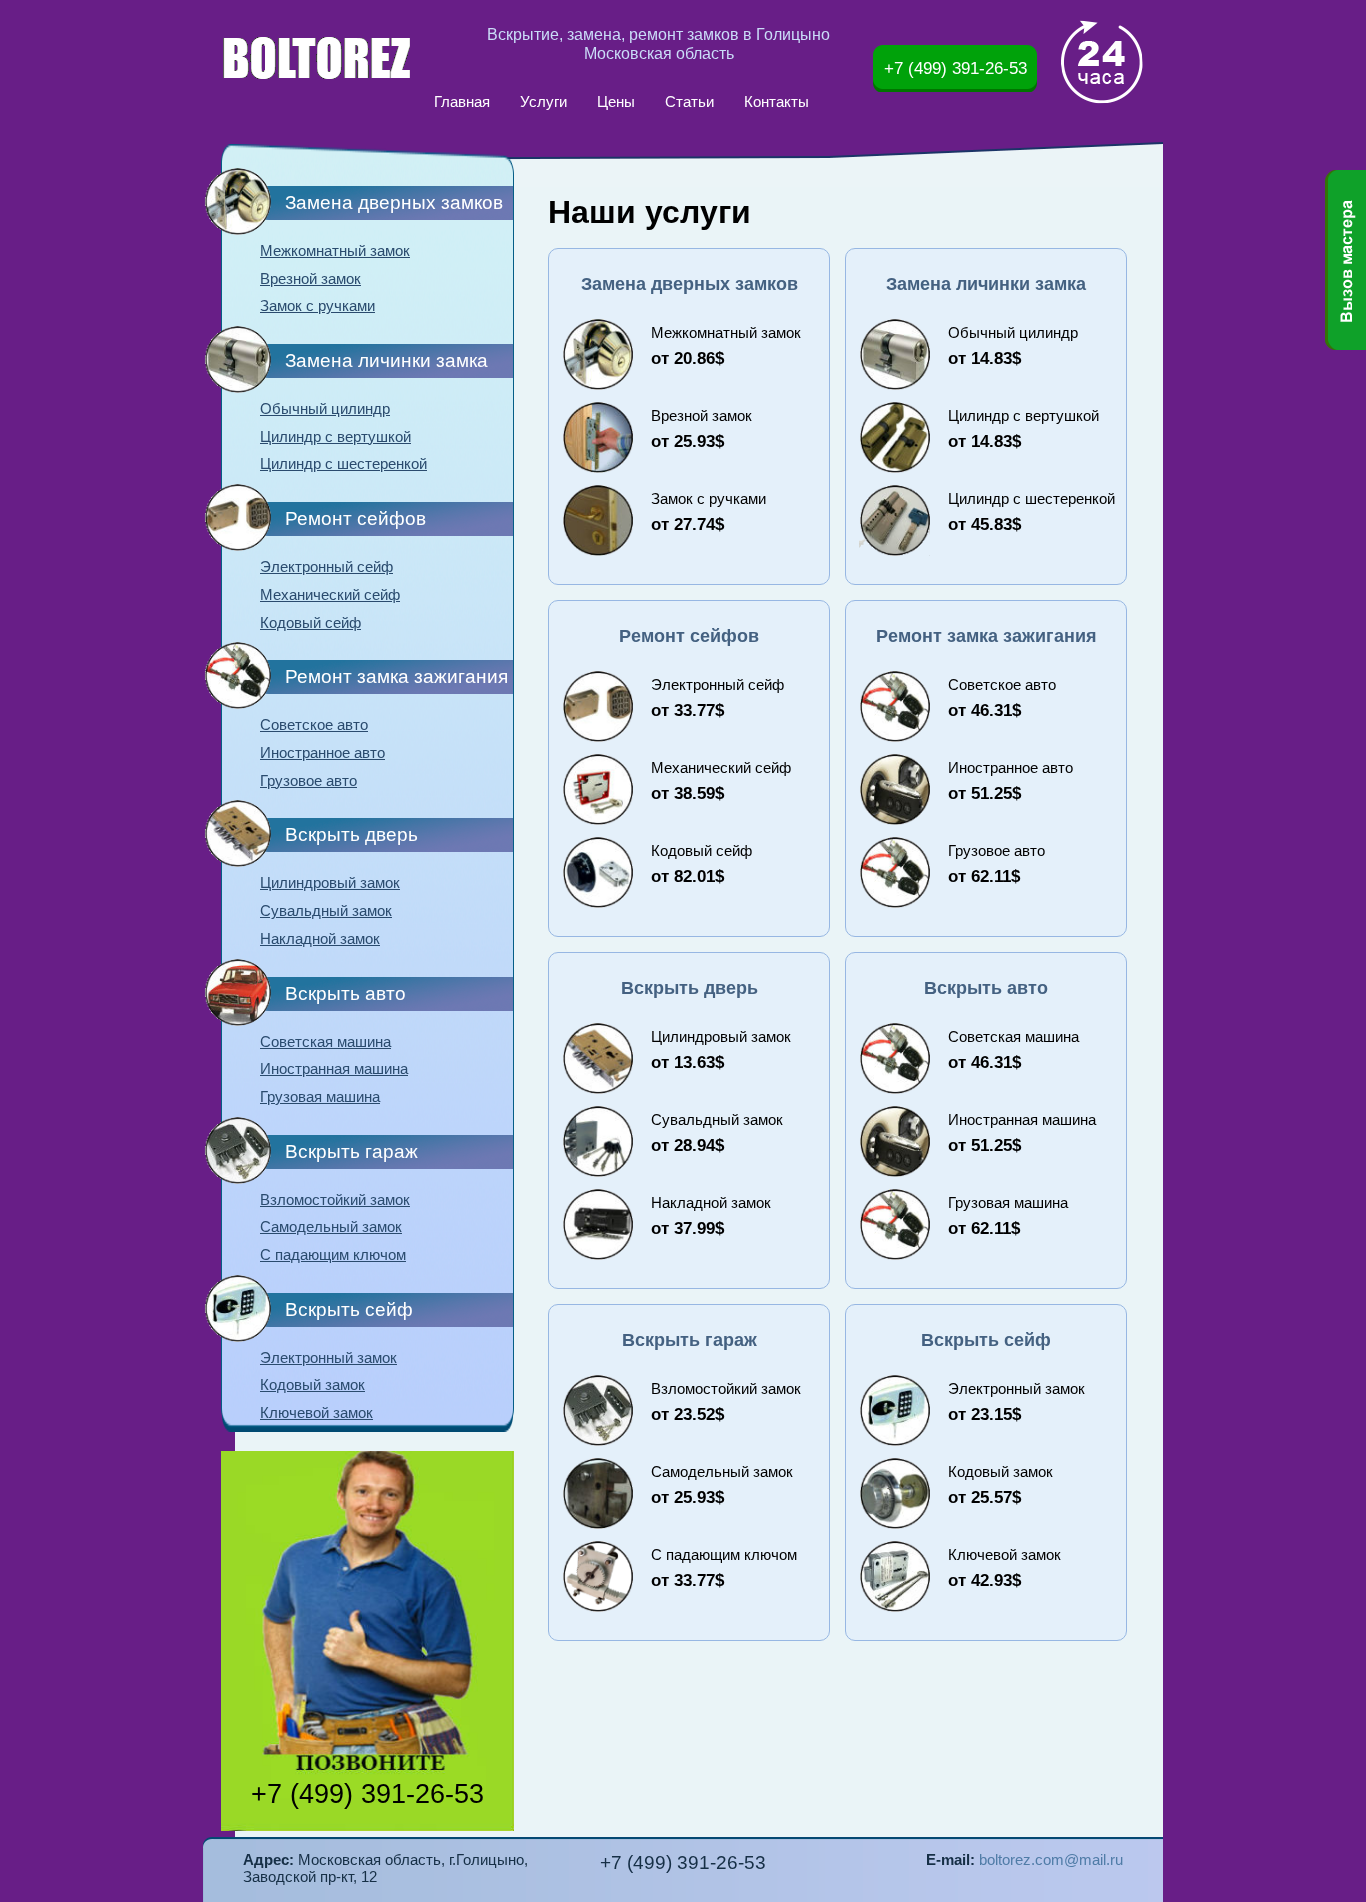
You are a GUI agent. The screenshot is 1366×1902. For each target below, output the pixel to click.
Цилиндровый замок (330, 883)
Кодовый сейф (310, 623)
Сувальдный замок (326, 911)
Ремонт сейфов (355, 518)
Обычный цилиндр (325, 409)
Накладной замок (320, 939)
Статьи (689, 102)
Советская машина (325, 1042)
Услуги (543, 102)
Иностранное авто (322, 753)
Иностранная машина (334, 1069)
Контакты (776, 102)
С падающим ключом (333, 1255)
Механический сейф (330, 595)
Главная (462, 102)
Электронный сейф (326, 567)
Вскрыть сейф (349, 1309)
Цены (616, 102)
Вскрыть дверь (351, 834)
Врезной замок (310, 279)
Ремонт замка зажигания (396, 676)
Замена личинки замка (386, 360)
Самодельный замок (331, 1227)
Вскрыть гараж (351, 1151)
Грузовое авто (308, 781)
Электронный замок (328, 1358)
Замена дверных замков (394, 202)
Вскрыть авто (345, 993)
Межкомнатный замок (335, 251)
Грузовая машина (320, 1097)
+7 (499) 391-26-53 (955, 68)
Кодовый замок (312, 1385)
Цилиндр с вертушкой (335, 437)
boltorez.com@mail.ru (1051, 1860)
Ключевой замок (316, 1413)
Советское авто (314, 725)
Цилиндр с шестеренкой (343, 464)
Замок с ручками (317, 306)
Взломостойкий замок (335, 1200)
